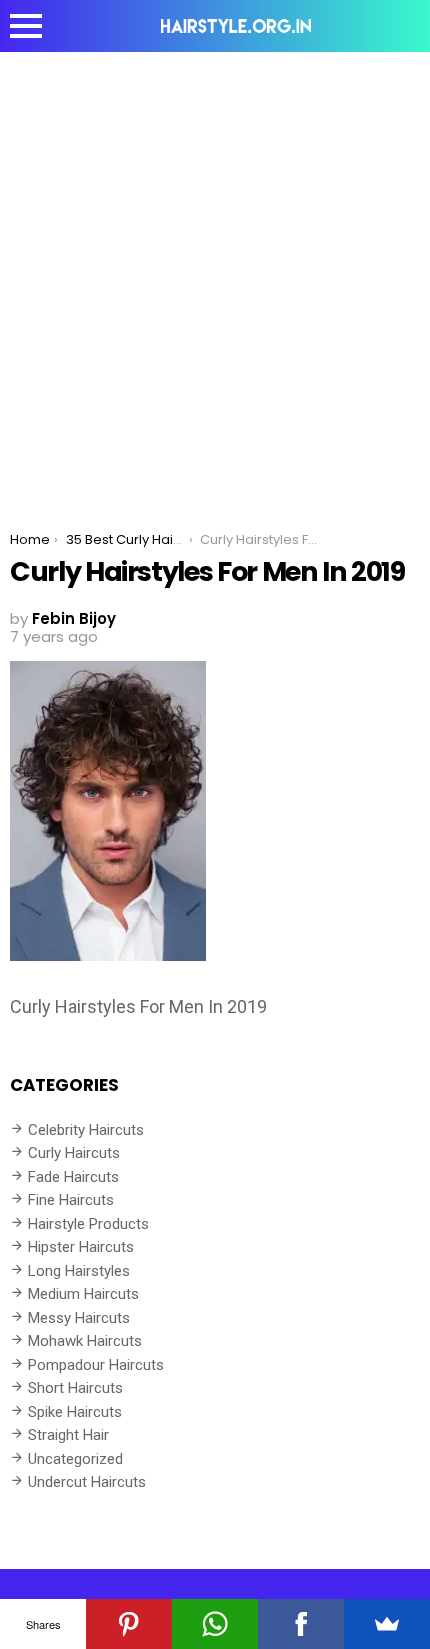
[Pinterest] (129, 1624)
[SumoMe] (387, 1624)
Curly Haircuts (74, 1153)
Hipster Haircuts (81, 1247)
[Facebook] (301, 1624)
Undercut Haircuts (87, 1482)
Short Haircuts (75, 1388)
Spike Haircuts (75, 1412)
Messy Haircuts (79, 1318)
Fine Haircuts (71, 1200)
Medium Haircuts (83, 1294)
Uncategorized (75, 1459)
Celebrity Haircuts (86, 1130)
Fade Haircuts (73, 1177)
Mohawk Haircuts (85, 1341)
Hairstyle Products (88, 1224)
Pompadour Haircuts (96, 1365)
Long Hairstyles (79, 1271)
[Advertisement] (215, 277)
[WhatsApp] (215, 1624)
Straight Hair (68, 1435)
